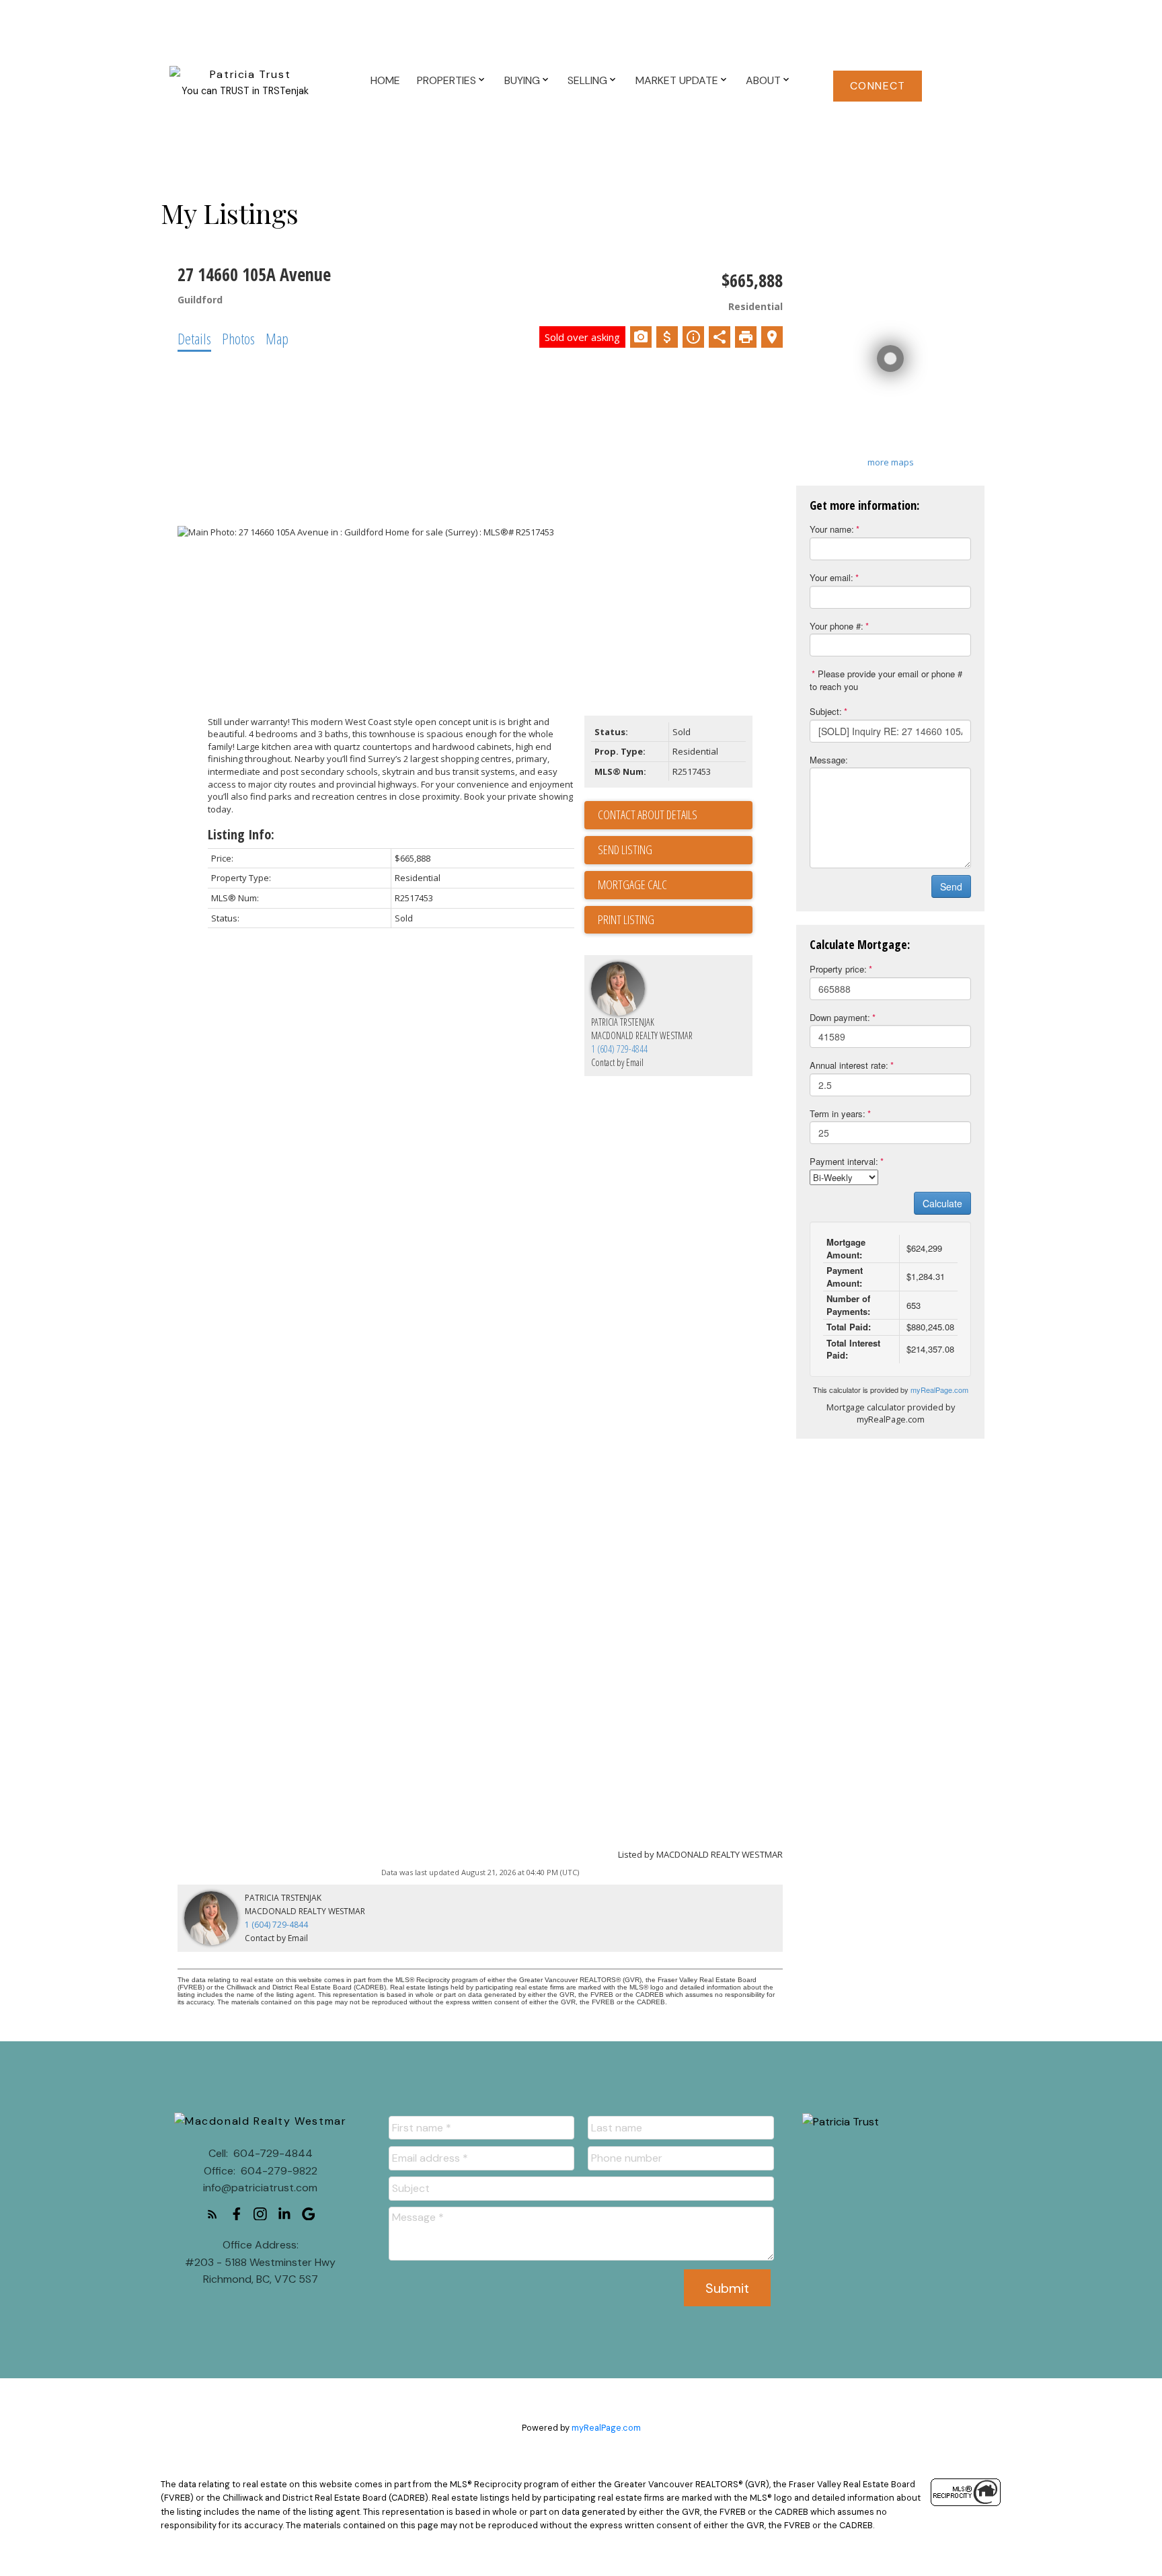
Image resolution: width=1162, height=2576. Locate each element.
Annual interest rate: (849, 1065)
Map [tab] (277, 338)
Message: (829, 760)
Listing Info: (241, 834)
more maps (891, 462)
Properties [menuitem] (447, 80)
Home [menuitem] (385, 80)
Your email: (831, 577)
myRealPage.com (939, 1390)
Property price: (838, 969)
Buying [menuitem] (522, 80)
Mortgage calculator (675, 885)
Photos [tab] (238, 338)
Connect (878, 86)
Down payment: (840, 1017)
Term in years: (838, 1113)
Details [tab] (194, 338)
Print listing (626, 919)
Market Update (677, 80)
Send (951, 886)
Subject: (826, 711)
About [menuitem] (763, 80)
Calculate (942, 1203)
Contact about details (648, 815)
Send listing (625, 849)
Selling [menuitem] (587, 80)
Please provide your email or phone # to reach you (886, 680)
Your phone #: (837, 626)
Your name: (832, 529)
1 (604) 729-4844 (619, 1049)
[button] (878, 86)
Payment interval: (844, 1161)
